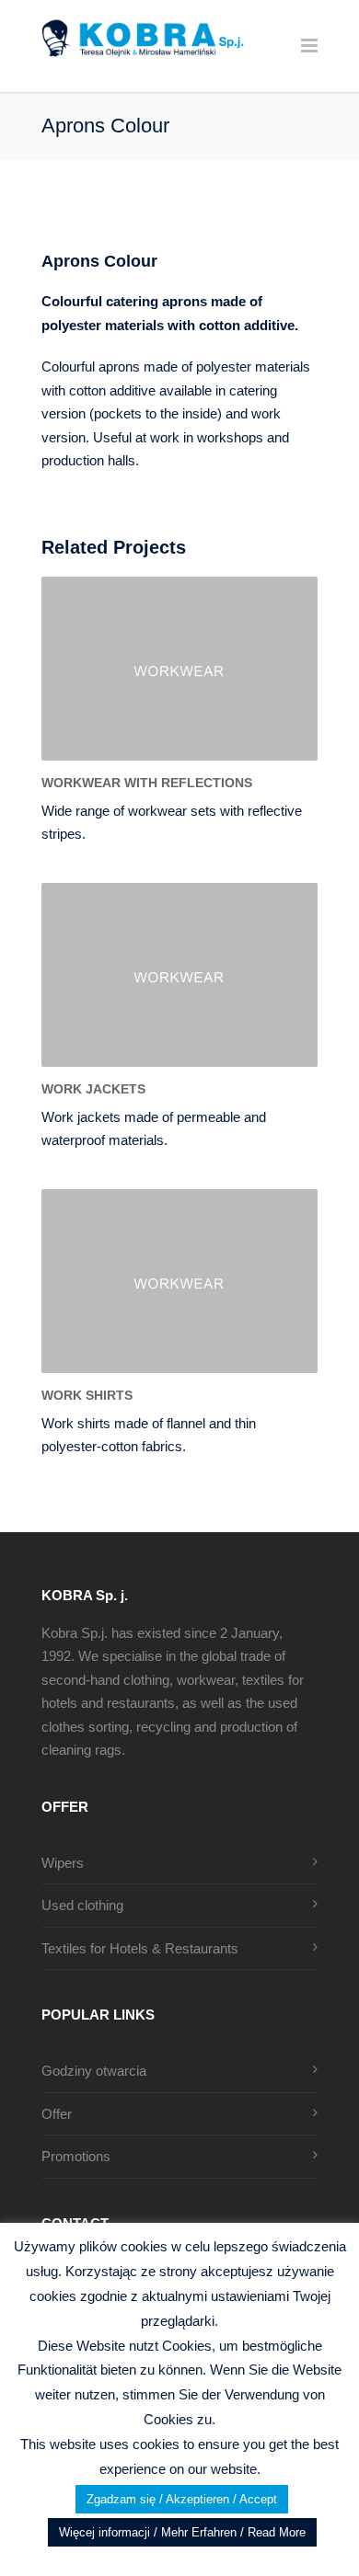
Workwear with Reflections (147, 783)
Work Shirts (87, 1395)
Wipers (63, 1863)
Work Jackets (93, 1089)
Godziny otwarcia (94, 2071)
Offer (57, 2114)
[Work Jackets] (179, 975)
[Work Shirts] (179, 1281)
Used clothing (82, 1905)
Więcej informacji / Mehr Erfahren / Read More (182, 2532)
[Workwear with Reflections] (179, 669)
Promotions (76, 2156)
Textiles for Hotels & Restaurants (140, 1948)
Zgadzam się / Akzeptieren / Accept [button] (182, 2499)
